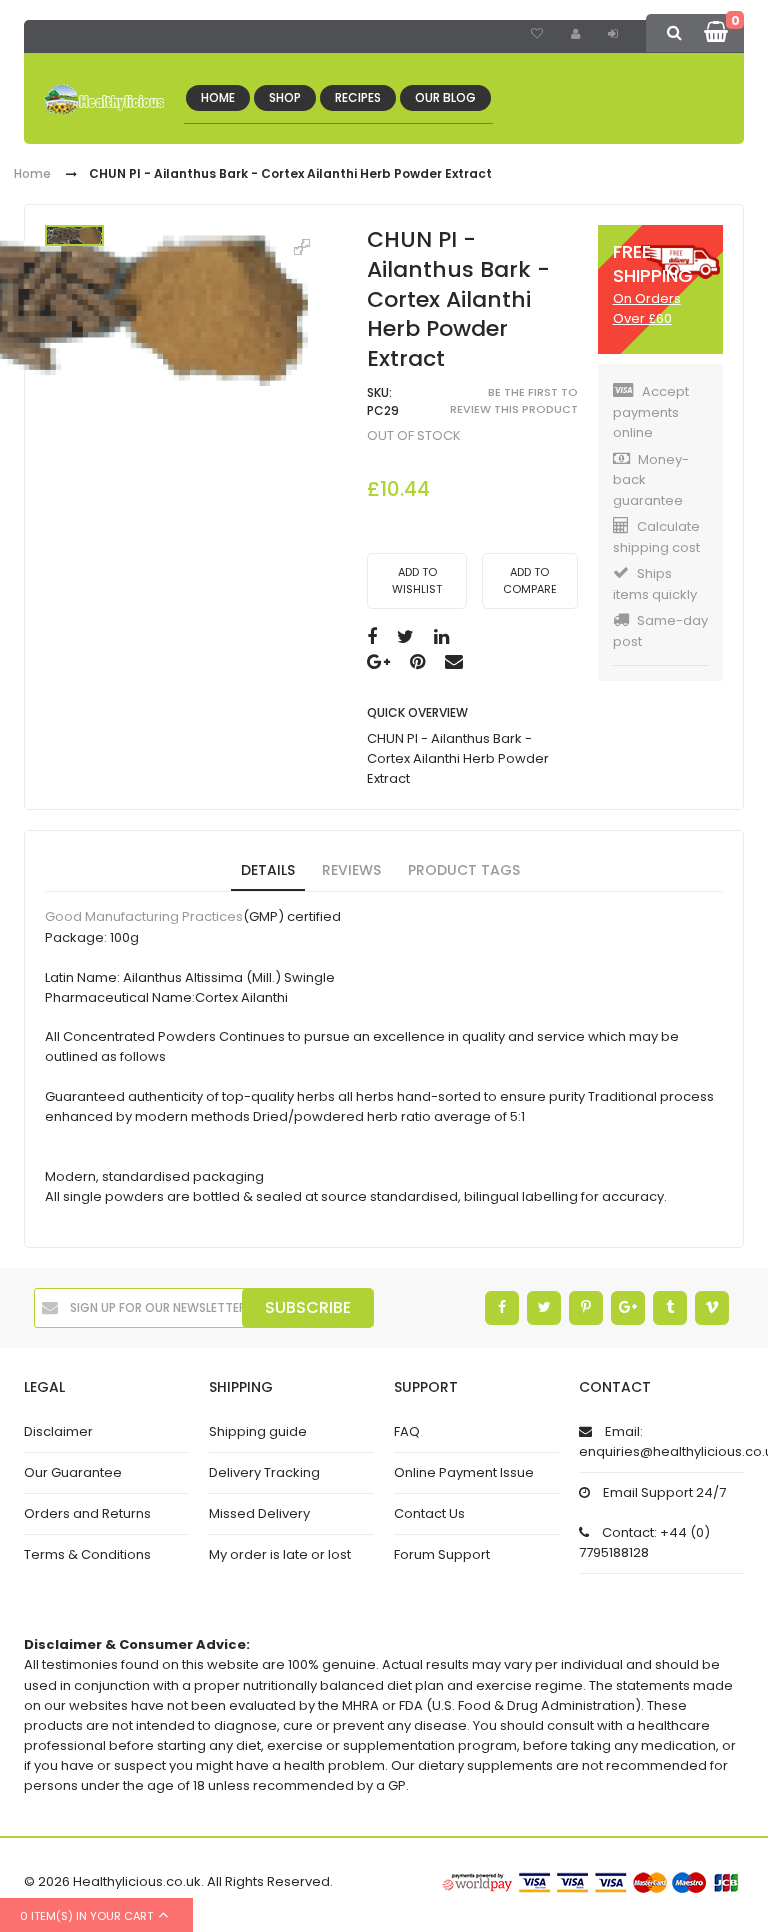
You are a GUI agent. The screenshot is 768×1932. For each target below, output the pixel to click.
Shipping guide (258, 1431)
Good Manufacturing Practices (144, 917)
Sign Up (578, 34)
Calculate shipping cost (656, 537)
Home (32, 174)
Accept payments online (651, 412)
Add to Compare (530, 580)
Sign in (621, 36)
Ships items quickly (655, 584)
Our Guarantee (73, 1472)
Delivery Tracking (264, 1472)
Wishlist (539, 34)
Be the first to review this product (514, 400)
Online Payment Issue (464, 1472)
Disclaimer (58, 1431)
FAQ (407, 1431)
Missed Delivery (259, 1513)
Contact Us (429, 1513)
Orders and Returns (87, 1513)
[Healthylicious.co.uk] (104, 100)
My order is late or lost (280, 1554)
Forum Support (442, 1554)
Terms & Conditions (87, 1554)
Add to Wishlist (417, 580)
